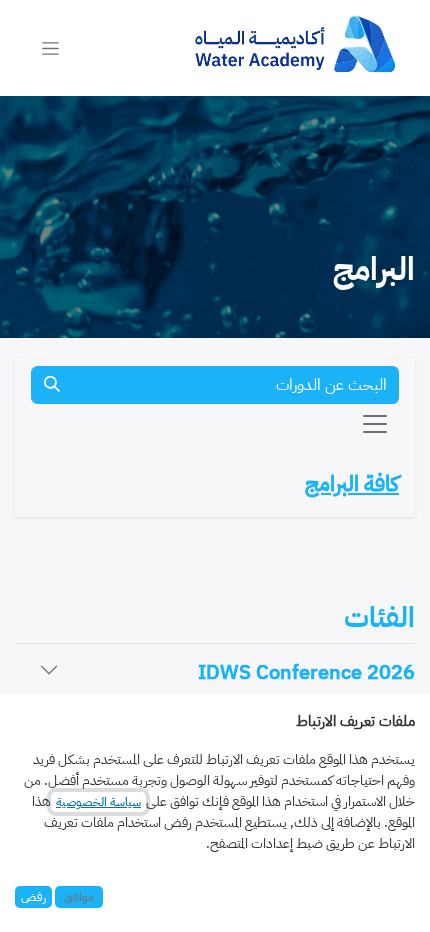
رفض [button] (33, 897)
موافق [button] (79, 897)
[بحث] (52, 385)
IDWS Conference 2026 (306, 672)
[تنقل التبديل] (50, 48)
